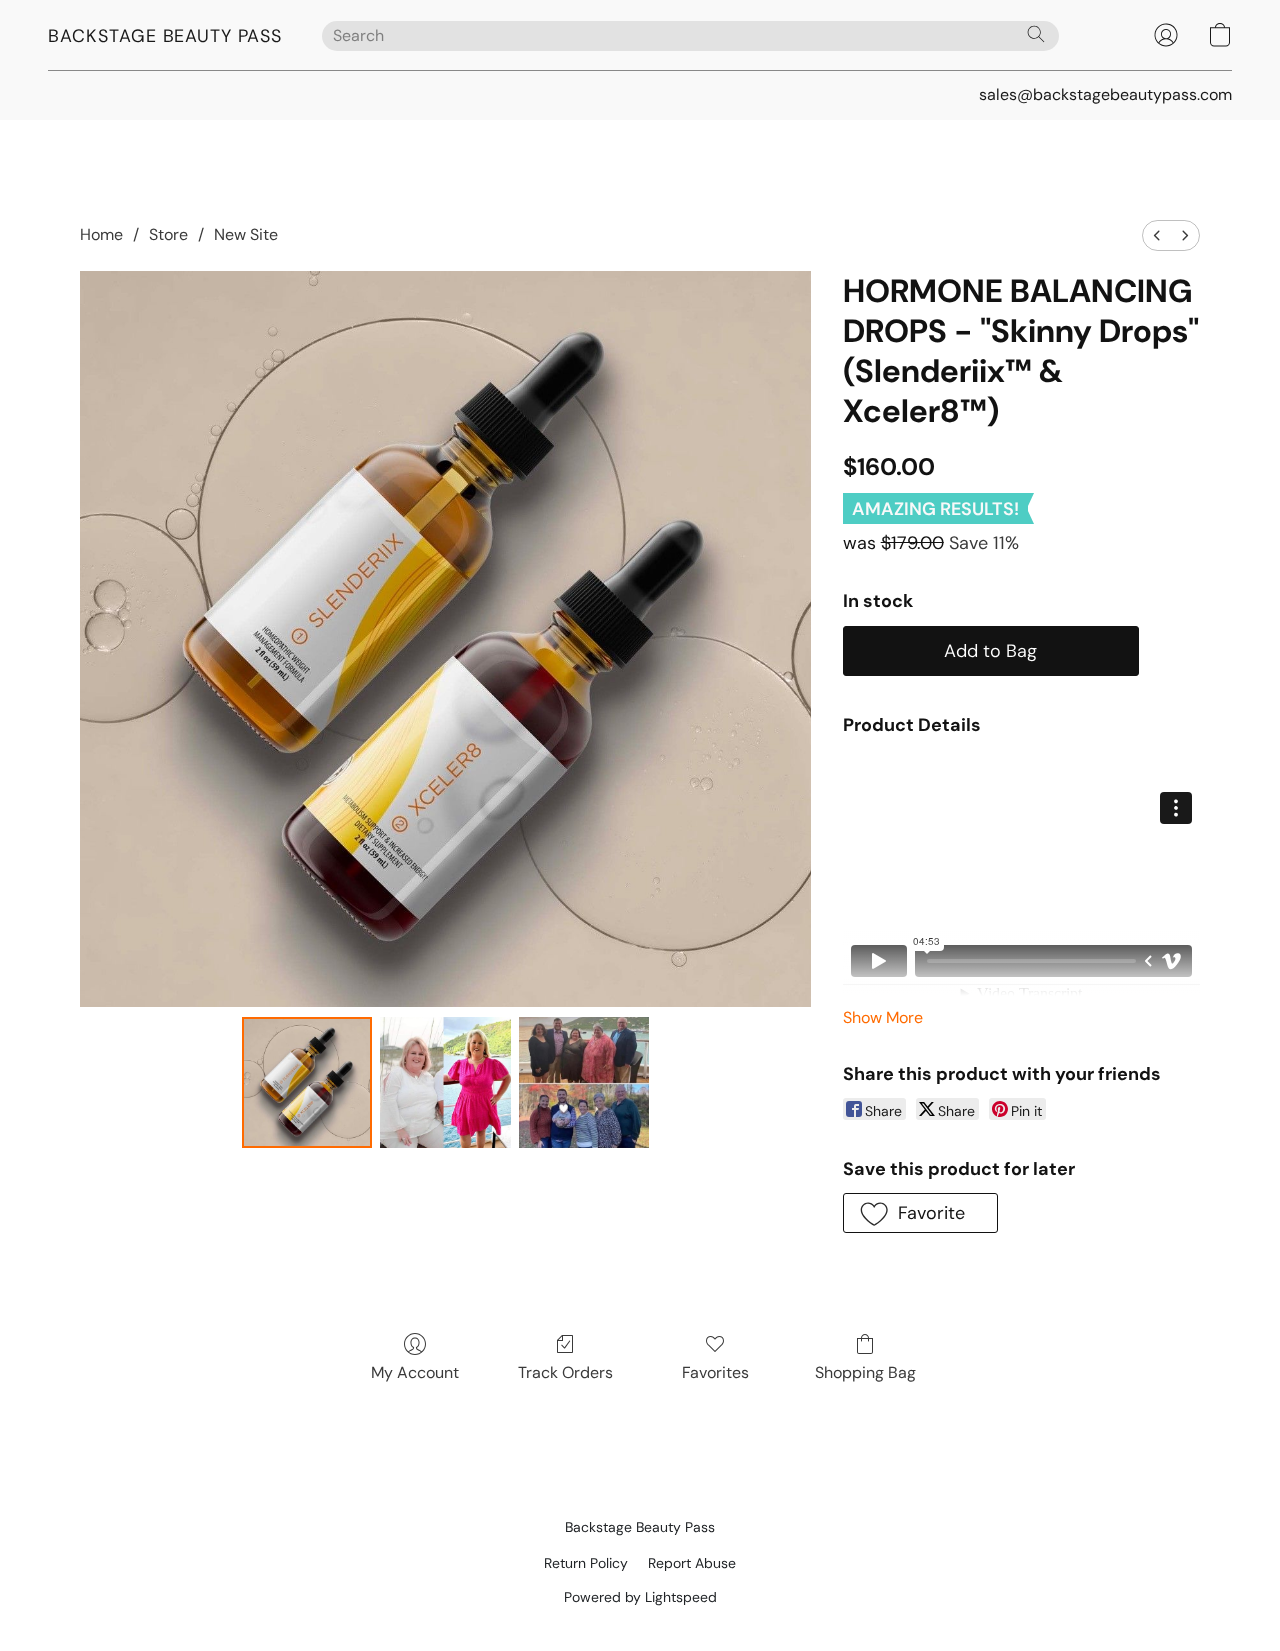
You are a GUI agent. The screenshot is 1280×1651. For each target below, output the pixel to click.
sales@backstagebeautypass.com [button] (1105, 94)
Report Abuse (692, 1563)
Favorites (715, 1372)
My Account (415, 1372)
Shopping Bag (865, 1372)
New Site (246, 234)
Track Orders (565, 1372)
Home (101, 234)
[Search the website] (1036, 34)
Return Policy (586, 1563)
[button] (165, 35)
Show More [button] (883, 1017)
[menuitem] (1157, 235)
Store (168, 234)
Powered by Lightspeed (640, 1597)
